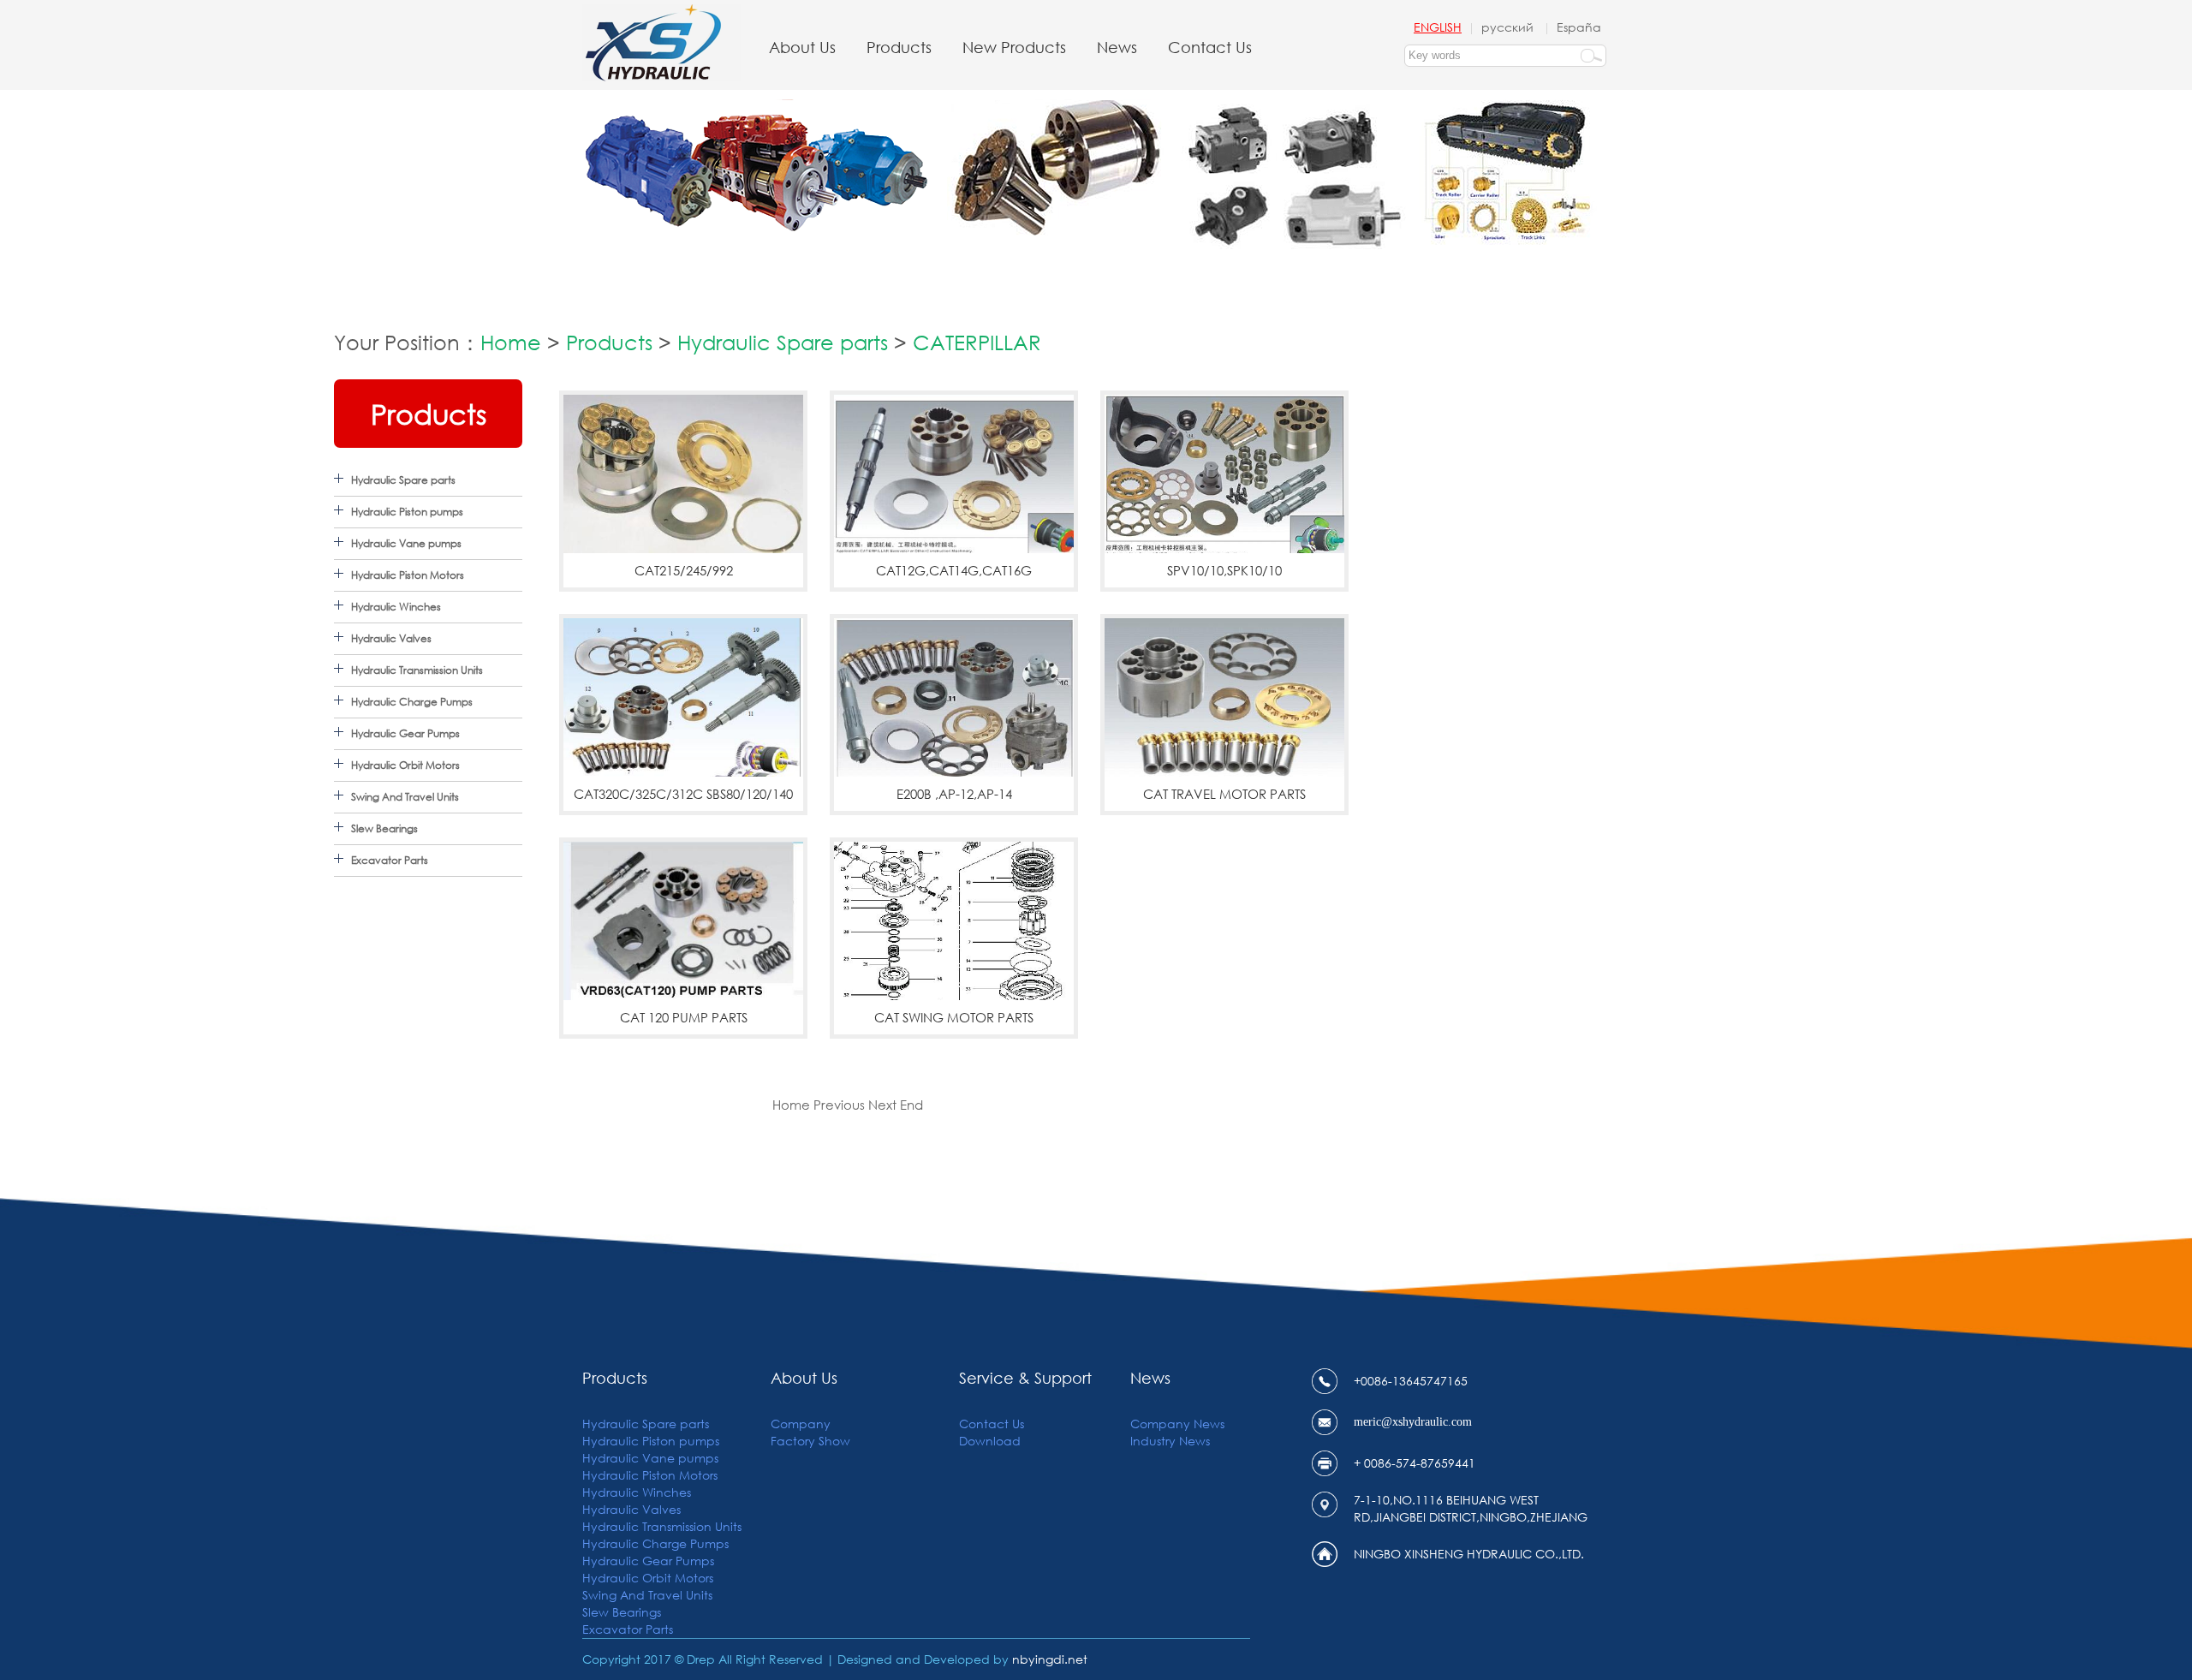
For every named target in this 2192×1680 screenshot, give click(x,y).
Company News (1177, 1424)
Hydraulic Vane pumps (406, 543)
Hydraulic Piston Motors (408, 575)
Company (801, 1424)
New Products (1014, 47)
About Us (802, 47)
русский (1509, 27)
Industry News (1170, 1441)
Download (990, 1441)
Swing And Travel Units (405, 797)
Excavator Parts (390, 860)
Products (899, 47)
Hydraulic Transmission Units (417, 670)
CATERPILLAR (977, 342)
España (1579, 27)
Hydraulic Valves (391, 638)
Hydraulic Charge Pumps (412, 702)
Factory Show (810, 1441)
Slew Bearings (384, 828)
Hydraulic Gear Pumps (405, 733)
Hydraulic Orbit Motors (405, 765)
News (1117, 47)
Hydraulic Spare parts (783, 342)
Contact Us (1210, 47)
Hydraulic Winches (396, 607)
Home (511, 342)
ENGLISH (1438, 27)
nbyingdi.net (1050, 1659)
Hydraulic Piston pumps (407, 512)
